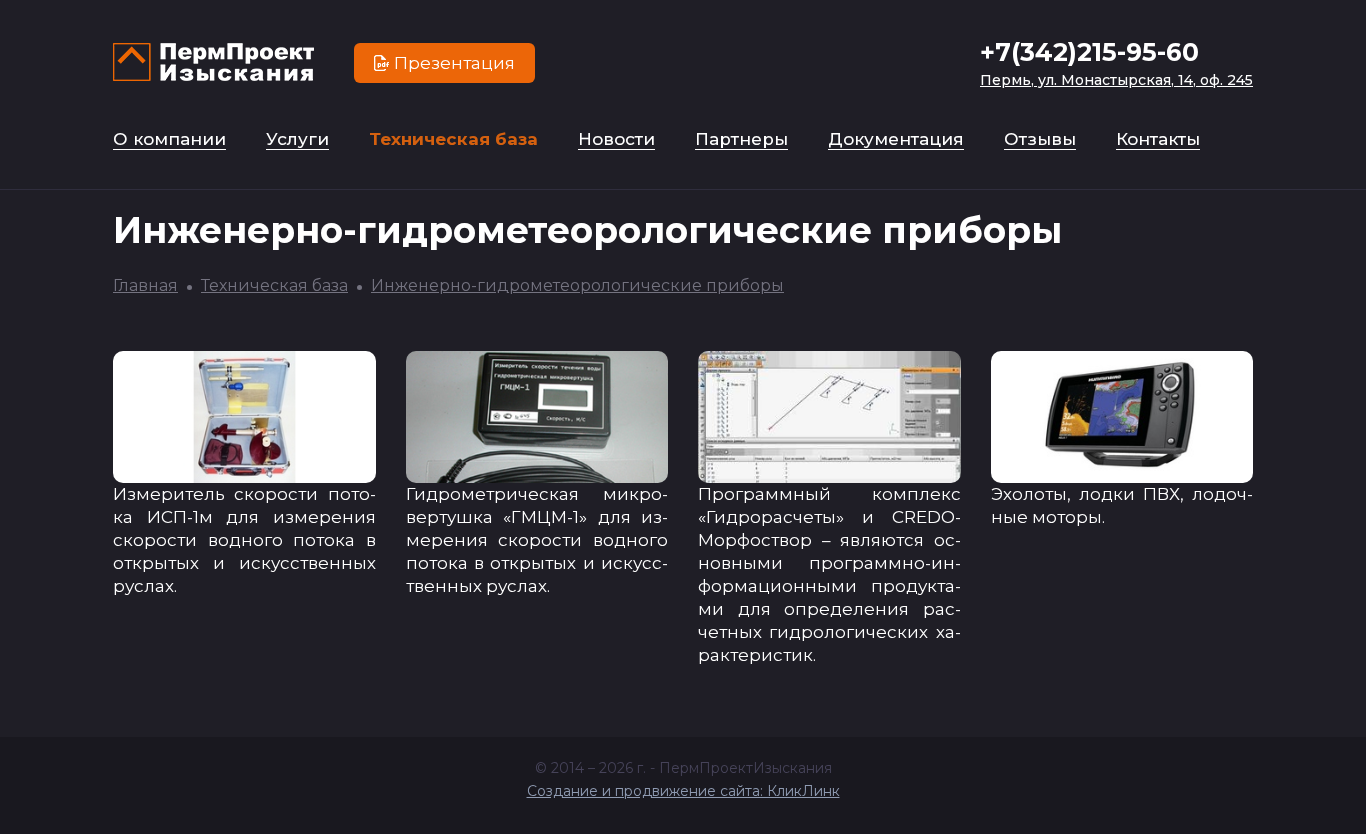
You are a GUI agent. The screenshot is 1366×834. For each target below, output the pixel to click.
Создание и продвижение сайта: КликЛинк (683, 791)
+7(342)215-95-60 (1089, 52)
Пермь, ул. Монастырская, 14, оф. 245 (1116, 80)
